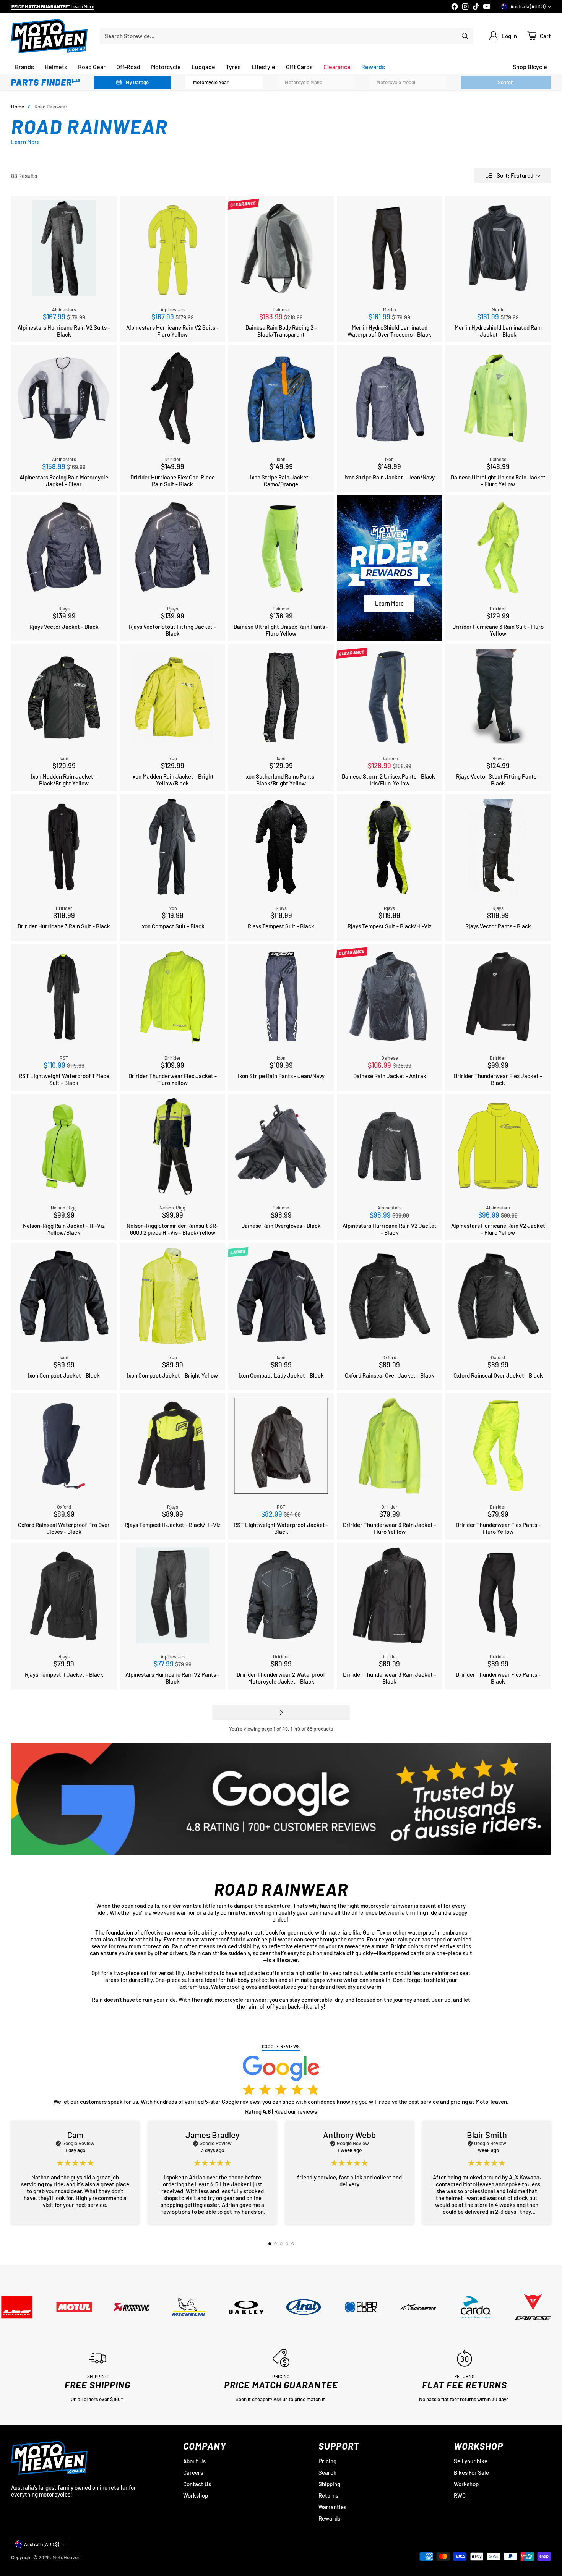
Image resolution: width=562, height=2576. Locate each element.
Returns (328, 2495)
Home (18, 107)
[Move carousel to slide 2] (275, 2244)
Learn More (86, 7)
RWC (460, 2495)
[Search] (465, 36)
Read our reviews (296, 2111)
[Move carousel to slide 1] (270, 2244)
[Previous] (13, 2173)
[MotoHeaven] (49, 36)
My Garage (137, 82)
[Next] (549, 2173)
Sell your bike (471, 2461)
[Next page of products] (281, 1712)
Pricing (327, 2461)
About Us (194, 2461)
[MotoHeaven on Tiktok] (476, 7)
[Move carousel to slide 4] (287, 2244)
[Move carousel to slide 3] (281, 2244)
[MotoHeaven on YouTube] (487, 7)
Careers (193, 2472)
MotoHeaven (66, 2557)
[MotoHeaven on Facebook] (455, 7)
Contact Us (197, 2484)
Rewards (329, 2518)
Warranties (332, 2507)
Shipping (329, 2484)
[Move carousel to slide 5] (293, 2244)
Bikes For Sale (471, 2472)
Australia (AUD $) (528, 6)
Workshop (196, 2495)
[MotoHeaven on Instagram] (465, 7)
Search (327, 2472)
